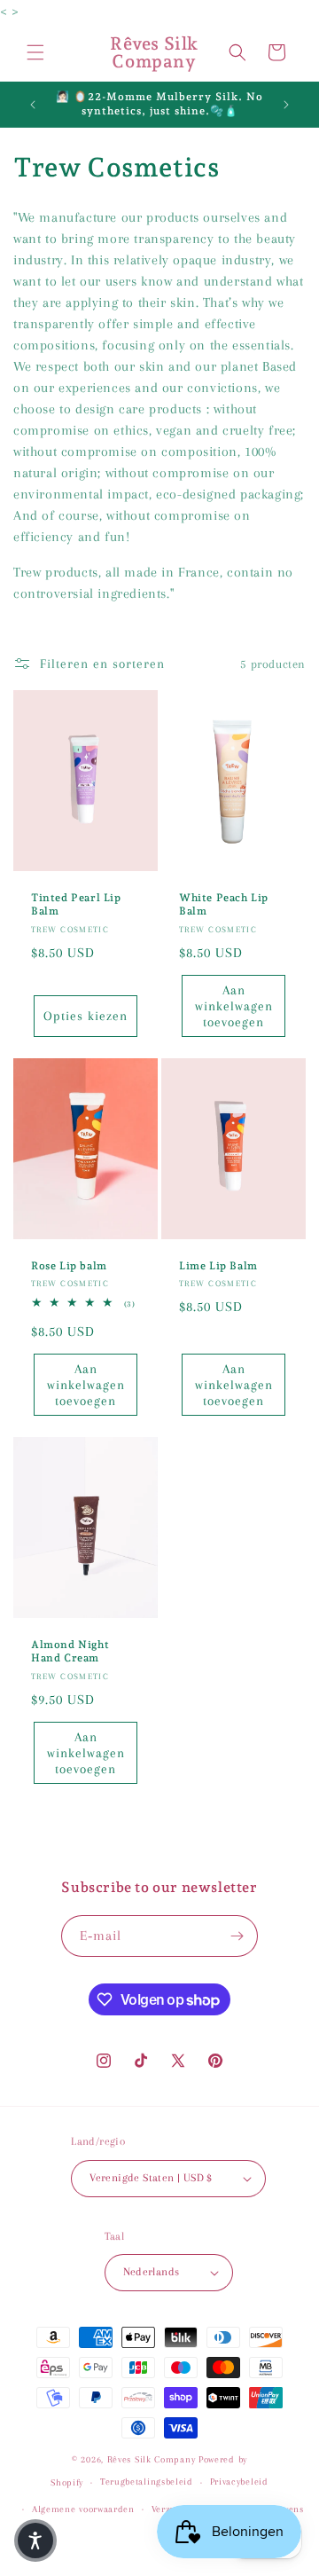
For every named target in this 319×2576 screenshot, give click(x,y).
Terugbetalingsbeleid (147, 2482)
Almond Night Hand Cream (70, 1652)
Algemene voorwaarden (83, 2509)
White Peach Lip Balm (224, 905)
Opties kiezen (86, 1017)
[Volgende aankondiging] (286, 105)
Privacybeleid (239, 2482)
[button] (35, 52)
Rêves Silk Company (152, 2459)
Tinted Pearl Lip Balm (76, 905)
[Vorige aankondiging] (33, 105)
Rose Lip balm (69, 1266)
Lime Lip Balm (218, 1266)
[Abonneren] (237, 1936)
